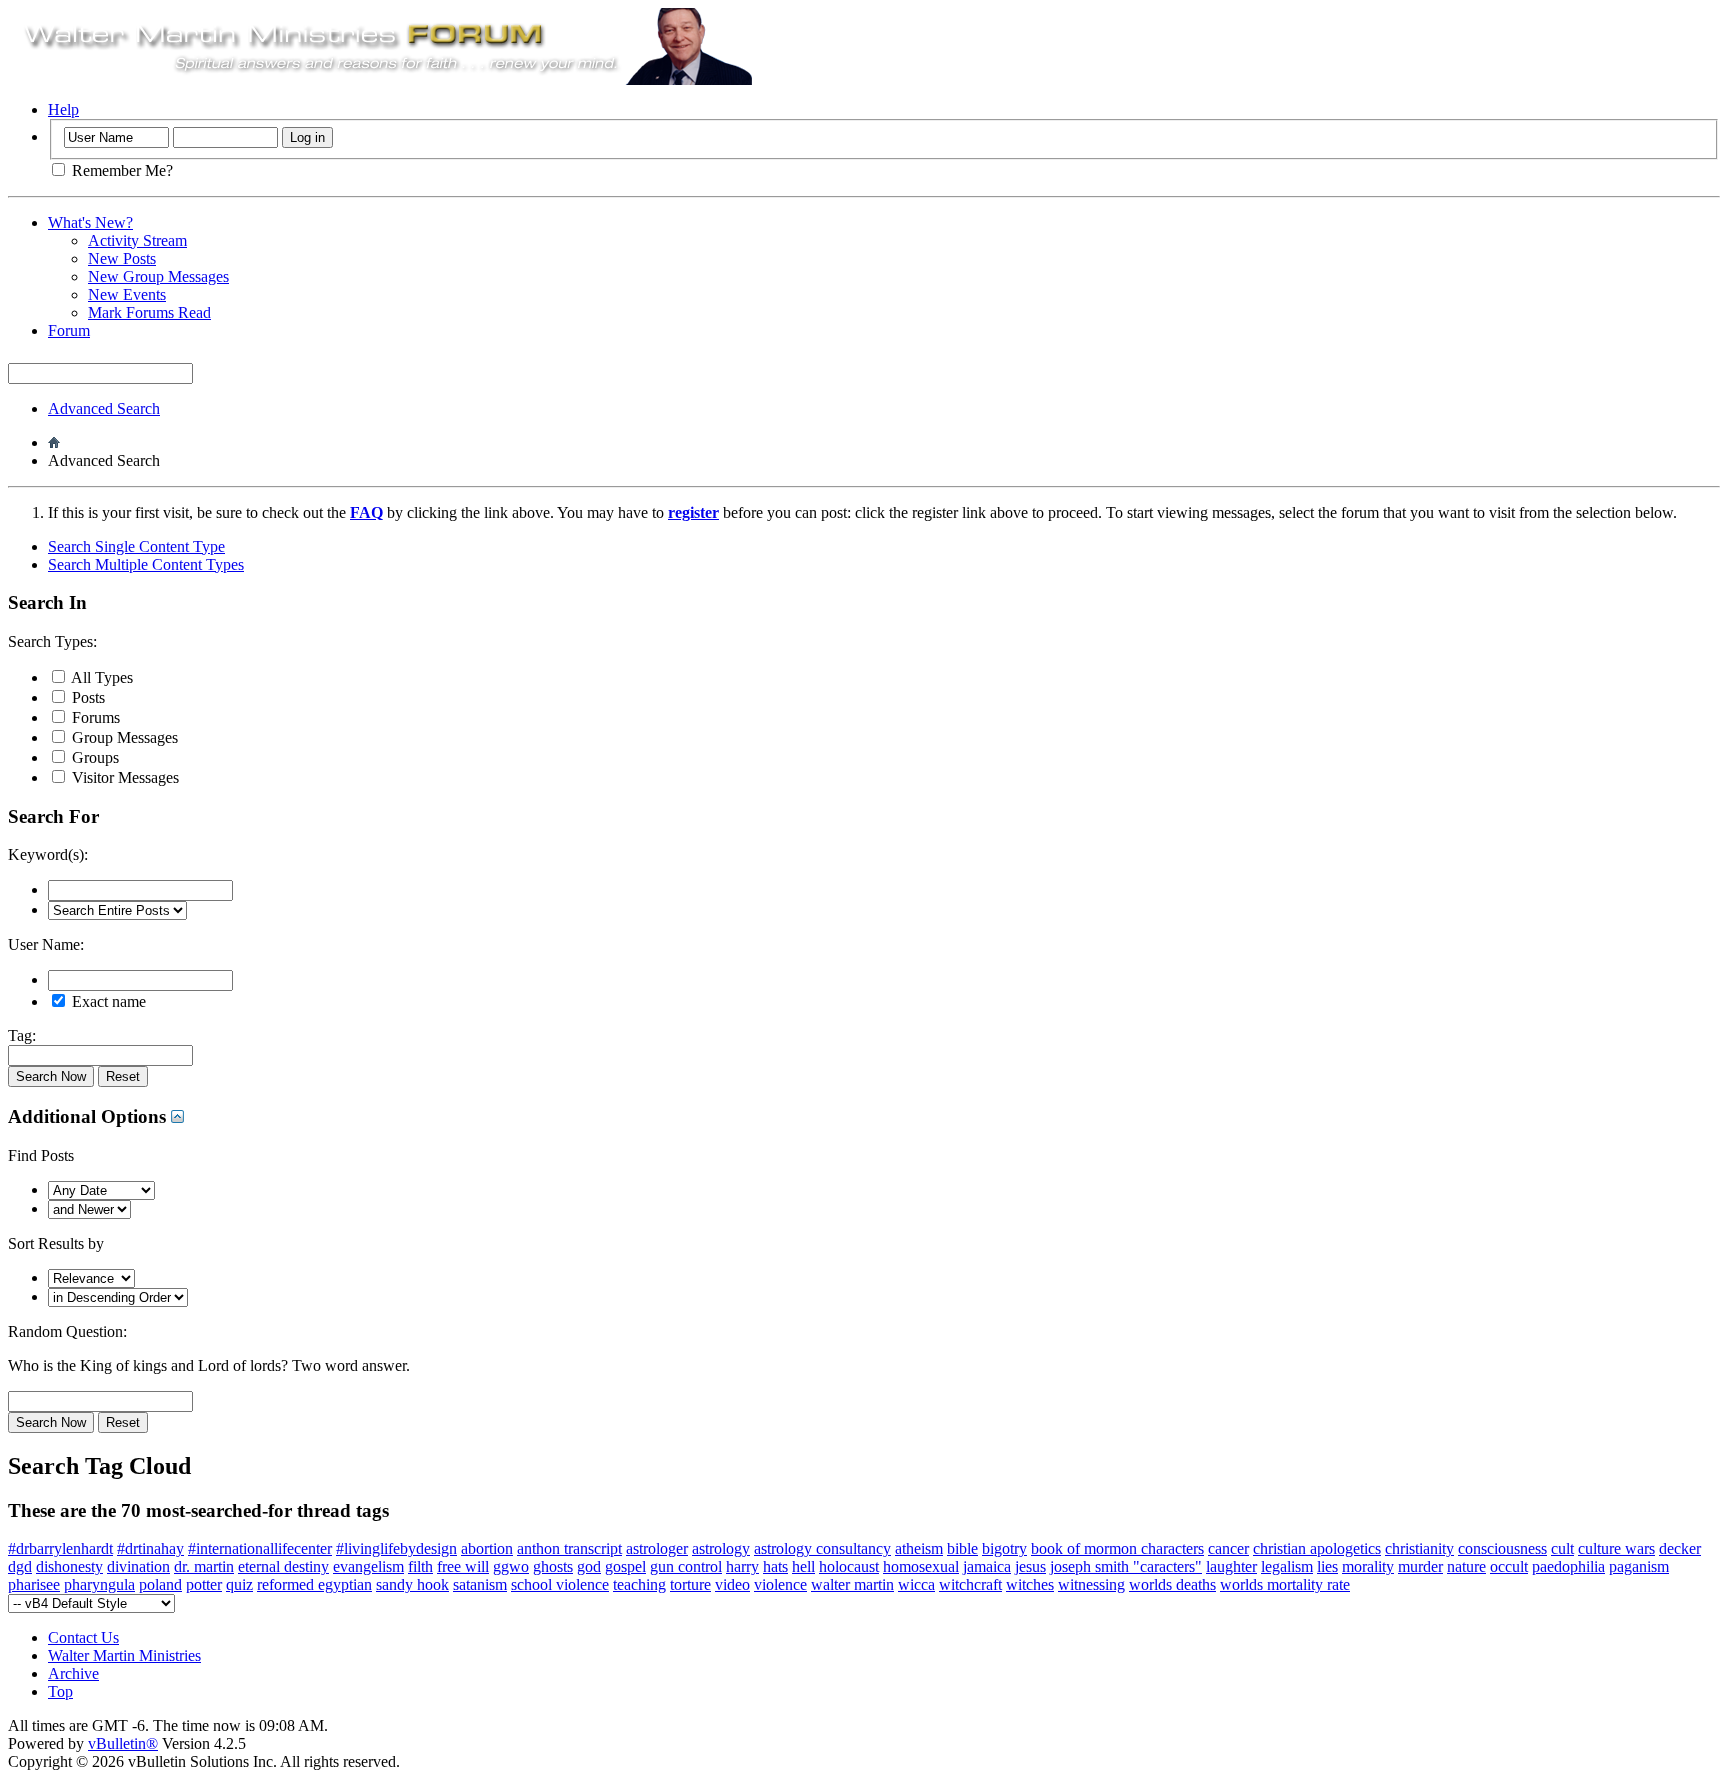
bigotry (1004, 1548)
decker (1680, 1548)
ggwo (511, 1566)
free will (463, 1566)
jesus (1030, 1566)
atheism (919, 1548)
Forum (69, 330)
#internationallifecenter (260, 1548)
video (732, 1584)
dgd (20, 1566)
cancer (1228, 1548)
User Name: (46, 944)
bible (962, 1548)
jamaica (987, 1566)
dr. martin (204, 1566)
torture (690, 1584)
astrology (721, 1548)
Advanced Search (104, 408)
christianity (1419, 1548)
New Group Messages (158, 276)
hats (775, 1566)
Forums (94, 717)
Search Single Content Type (136, 546)
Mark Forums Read (149, 312)
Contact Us (83, 1637)
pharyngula (99, 1584)
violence (780, 1584)
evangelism (368, 1566)
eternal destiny (283, 1566)
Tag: (22, 1035)
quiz (239, 1584)
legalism (1287, 1566)
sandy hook (412, 1584)
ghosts (553, 1566)
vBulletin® (123, 1743)
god (589, 1566)
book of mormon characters (1117, 1548)
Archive (73, 1673)
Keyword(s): (48, 854)
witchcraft (970, 1584)
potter (204, 1584)
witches (1030, 1584)
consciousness (1502, 1548)
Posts (86, 697)
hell (803, 1566)
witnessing (1091, 1584)
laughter (1231, 1566)
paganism (1639, 1566)
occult (1509, 1566)
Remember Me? (120, 170)
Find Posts (41, 1155)
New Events (127, 294)
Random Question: (67, 1331)
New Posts (122, 258)
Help (63, 109)
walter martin (852, 1584)
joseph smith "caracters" (1126, 1566)
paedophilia (1568, 1566)
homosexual (921, 1566)
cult (1562, 1548)
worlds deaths (1172, 1584)
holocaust (849, 1566)
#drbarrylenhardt (60, 1548)
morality (1368, 1566)
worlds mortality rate (1285, 1584)
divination (138, 1566)
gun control (686, 1566)
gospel (625, 1566)
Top (60, 1691)
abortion (487, 1548)
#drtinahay (150, 1548)
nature (1466, 1566)
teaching (639, 1584)
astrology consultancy (822, 1548)
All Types (100, 677)
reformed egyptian (314, 1584)
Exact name (107, 1001)
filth (420, 1566)
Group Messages (123, 737)
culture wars (1616, 1548)
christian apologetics (1317, 1548)
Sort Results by (56, 1243)
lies (1327, 1566)
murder (1420, 1566)
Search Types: (52, 641)
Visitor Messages (123, 777)
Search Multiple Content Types (146, 564)
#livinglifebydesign (396, 1548)
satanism (480, 1584)
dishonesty (69, 1566)
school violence (560, 1584)
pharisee (34, 1584)
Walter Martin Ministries (124, 1655)
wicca (916, 1584)
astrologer (657, 1548)
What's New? (90, 222)
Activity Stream (137, 240)
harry (742, 1566)
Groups (93, 757)
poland (160, 1584)
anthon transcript (569, 1548)
